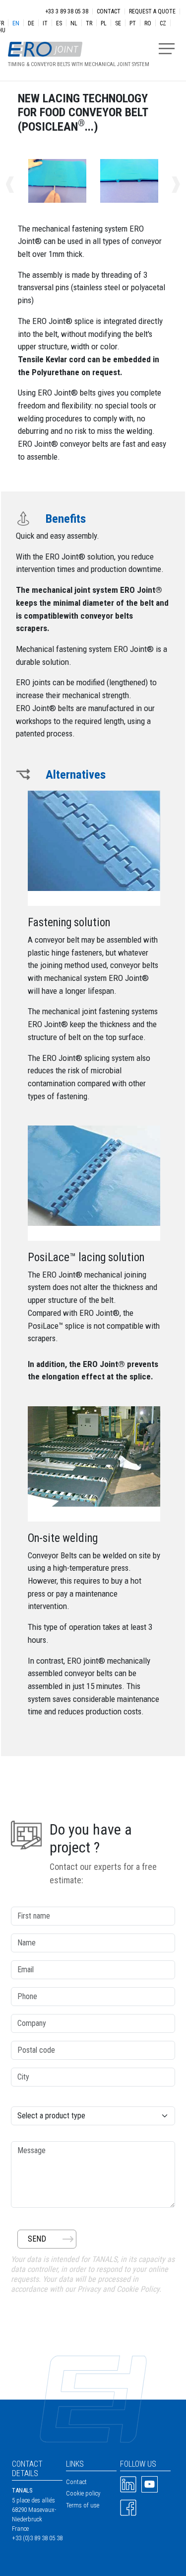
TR (89, 23)
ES (59, 23)
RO (148, 23)
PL (104, 23)
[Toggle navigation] (167, 49)
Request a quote (152, 11)
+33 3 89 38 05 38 (67, 11)
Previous (21, 185)
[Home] (75, 44)
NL (74, 23)
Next (165, 185)
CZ (163, 23)
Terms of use (83, 2505)
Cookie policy (83, 2493)
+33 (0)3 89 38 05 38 (37, 2538)
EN (16, 23)
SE (118, 23)
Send (37, 2239)
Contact (109, 11)
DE (31, 23)
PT (133, 23)
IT (45, 23)
